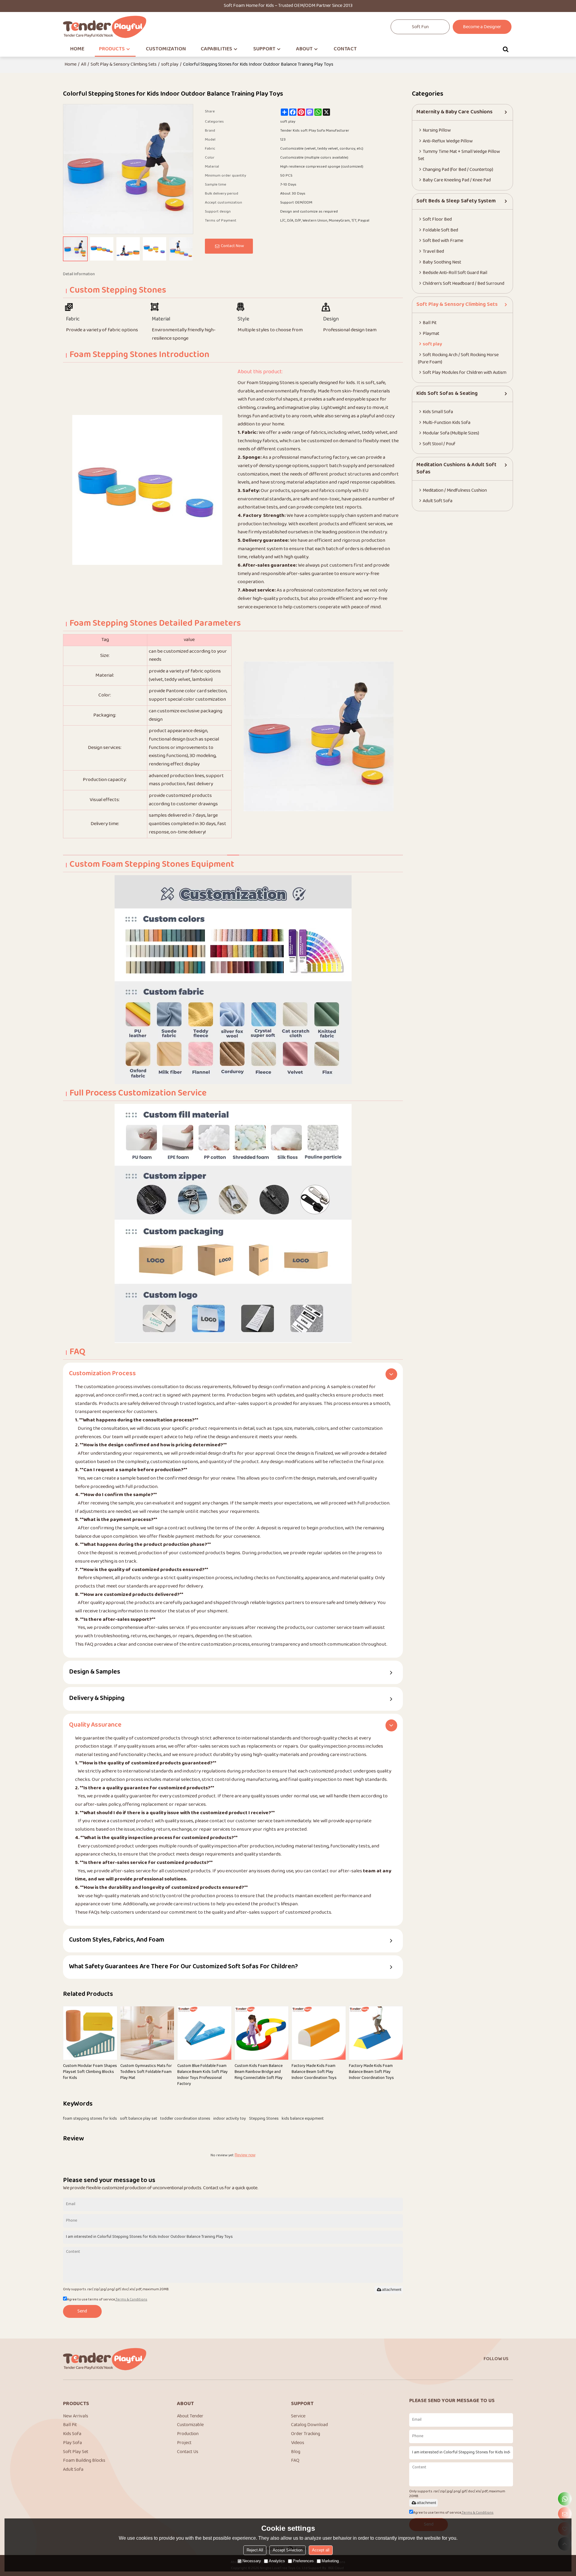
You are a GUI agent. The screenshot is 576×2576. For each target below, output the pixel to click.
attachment (392, 2290)
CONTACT (345, 49)
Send (82, 2311)
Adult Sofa (73, 2470)
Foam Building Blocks (84, 2461)
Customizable (190, 2425)
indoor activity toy (230, 2119)
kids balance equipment (303, 2119)
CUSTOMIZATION (166, 49)
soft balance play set (139, 2119)
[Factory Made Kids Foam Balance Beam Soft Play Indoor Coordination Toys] (319, 2033)
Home (70, 65)
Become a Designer (482, 27)
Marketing (330, 2561)
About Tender (190, 2416)
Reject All (255, 2550)
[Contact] (565, 2514)
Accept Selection (288, 2550)
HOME (77, 49)
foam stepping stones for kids (90, 2119)
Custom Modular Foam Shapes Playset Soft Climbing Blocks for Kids (90, 2072)
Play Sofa (72, 2443)
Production (188, 2434)
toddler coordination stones (185, 2119)
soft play (170, 65)
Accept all (321, 2550)
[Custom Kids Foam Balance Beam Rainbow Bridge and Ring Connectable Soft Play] (262, 2033)
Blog (296, 2452)
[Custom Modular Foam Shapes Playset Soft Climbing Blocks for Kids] (90, 2033)
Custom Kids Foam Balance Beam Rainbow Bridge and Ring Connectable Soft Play (259, 2072)
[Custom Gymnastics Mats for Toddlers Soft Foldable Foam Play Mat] (147, 2033)
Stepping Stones (264, 2119)
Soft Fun (420, 27)
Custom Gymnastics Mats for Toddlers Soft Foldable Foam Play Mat (146, 2072)
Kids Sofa (72, 2434)
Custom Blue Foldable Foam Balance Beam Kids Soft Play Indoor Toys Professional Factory (202, 2075)
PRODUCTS (112, 49)
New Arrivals (76, 2416)
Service (298, 2416)
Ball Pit (70, 2425)
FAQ (295, 2461)
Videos (298, 2443)
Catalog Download (309, 2425)
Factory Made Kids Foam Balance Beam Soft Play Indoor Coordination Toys (314, 2072)
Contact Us (188, 2452)
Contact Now (232, 246)
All (84, 65)
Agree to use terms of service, (107, 2300)
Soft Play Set (76, 2452)
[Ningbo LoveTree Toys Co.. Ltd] (105, 27)
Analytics (277, 2561)
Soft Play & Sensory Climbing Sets (124, 65)
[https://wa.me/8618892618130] (565, 2499)
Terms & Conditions (131, 2300)
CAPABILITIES (216, 49)
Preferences (303, 2561)
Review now (245, 2155)
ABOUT (304, 49)
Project (184, 2443)
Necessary (252, 2561)
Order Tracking (306, 2434)
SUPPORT (264, 49)
